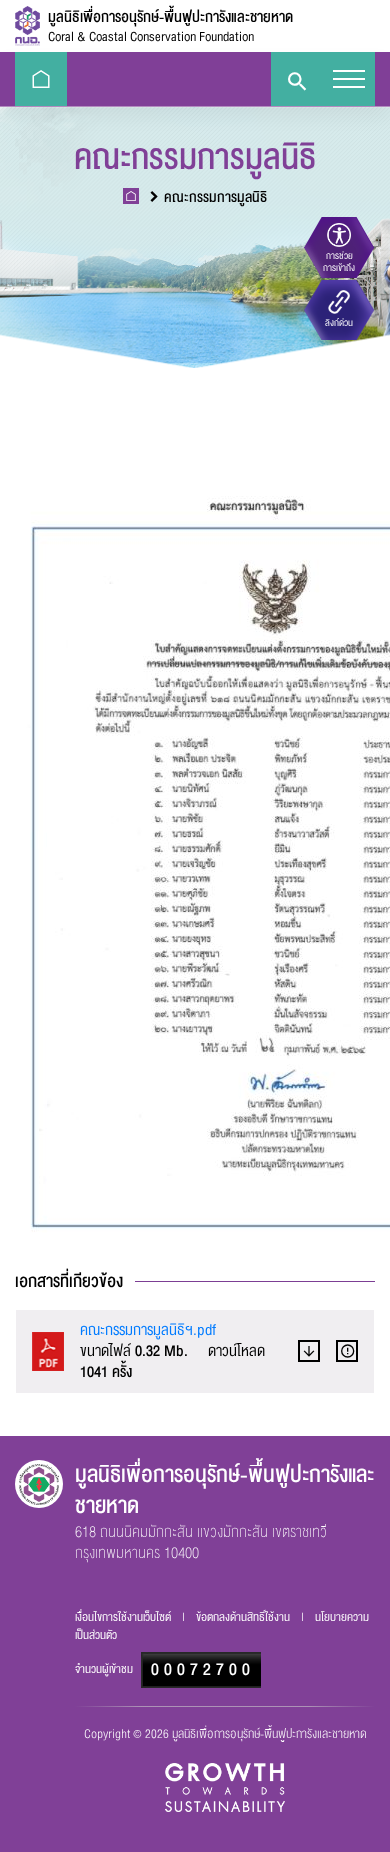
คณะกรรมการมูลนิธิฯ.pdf (148, 1330)
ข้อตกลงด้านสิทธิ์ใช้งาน (244, 1617)
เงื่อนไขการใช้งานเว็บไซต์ (124, 1617)
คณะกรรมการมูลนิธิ (215, 197)
